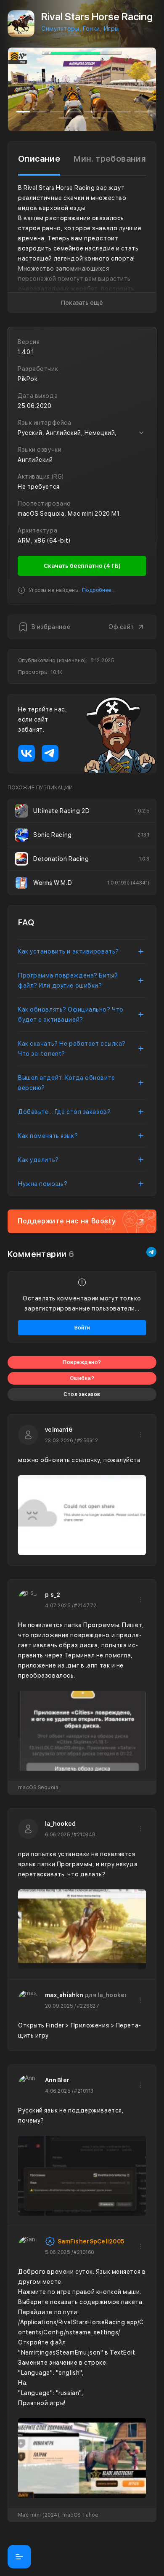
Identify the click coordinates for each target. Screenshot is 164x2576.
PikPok (28, 379)
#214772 (85, 1606)
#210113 (84, 2091)
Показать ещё (82, 303)
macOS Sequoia (41, 514)
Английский (63, 433)
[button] (16, 89)
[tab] (39, 159)
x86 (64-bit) (53, 541)
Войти (82, 1328)
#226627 (88, 2006)
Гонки (91, 29)
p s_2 (53, 1595)
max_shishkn (64, 1995)
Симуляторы (60, 29)
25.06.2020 (35, 406)
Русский (30, 433)
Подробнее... (99, 590)
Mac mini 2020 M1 (94, 514)
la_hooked (61, 1824)
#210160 (84, 2252)
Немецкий (100, 433)
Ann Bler (57, 2080)
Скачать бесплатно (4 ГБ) (82, 566)
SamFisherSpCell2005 (91, 2241)
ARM (24, 541)
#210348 (84, 1835)
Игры (111, 29)
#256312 (87, 1441)
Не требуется (39, 487)
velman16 (59, 1430)
